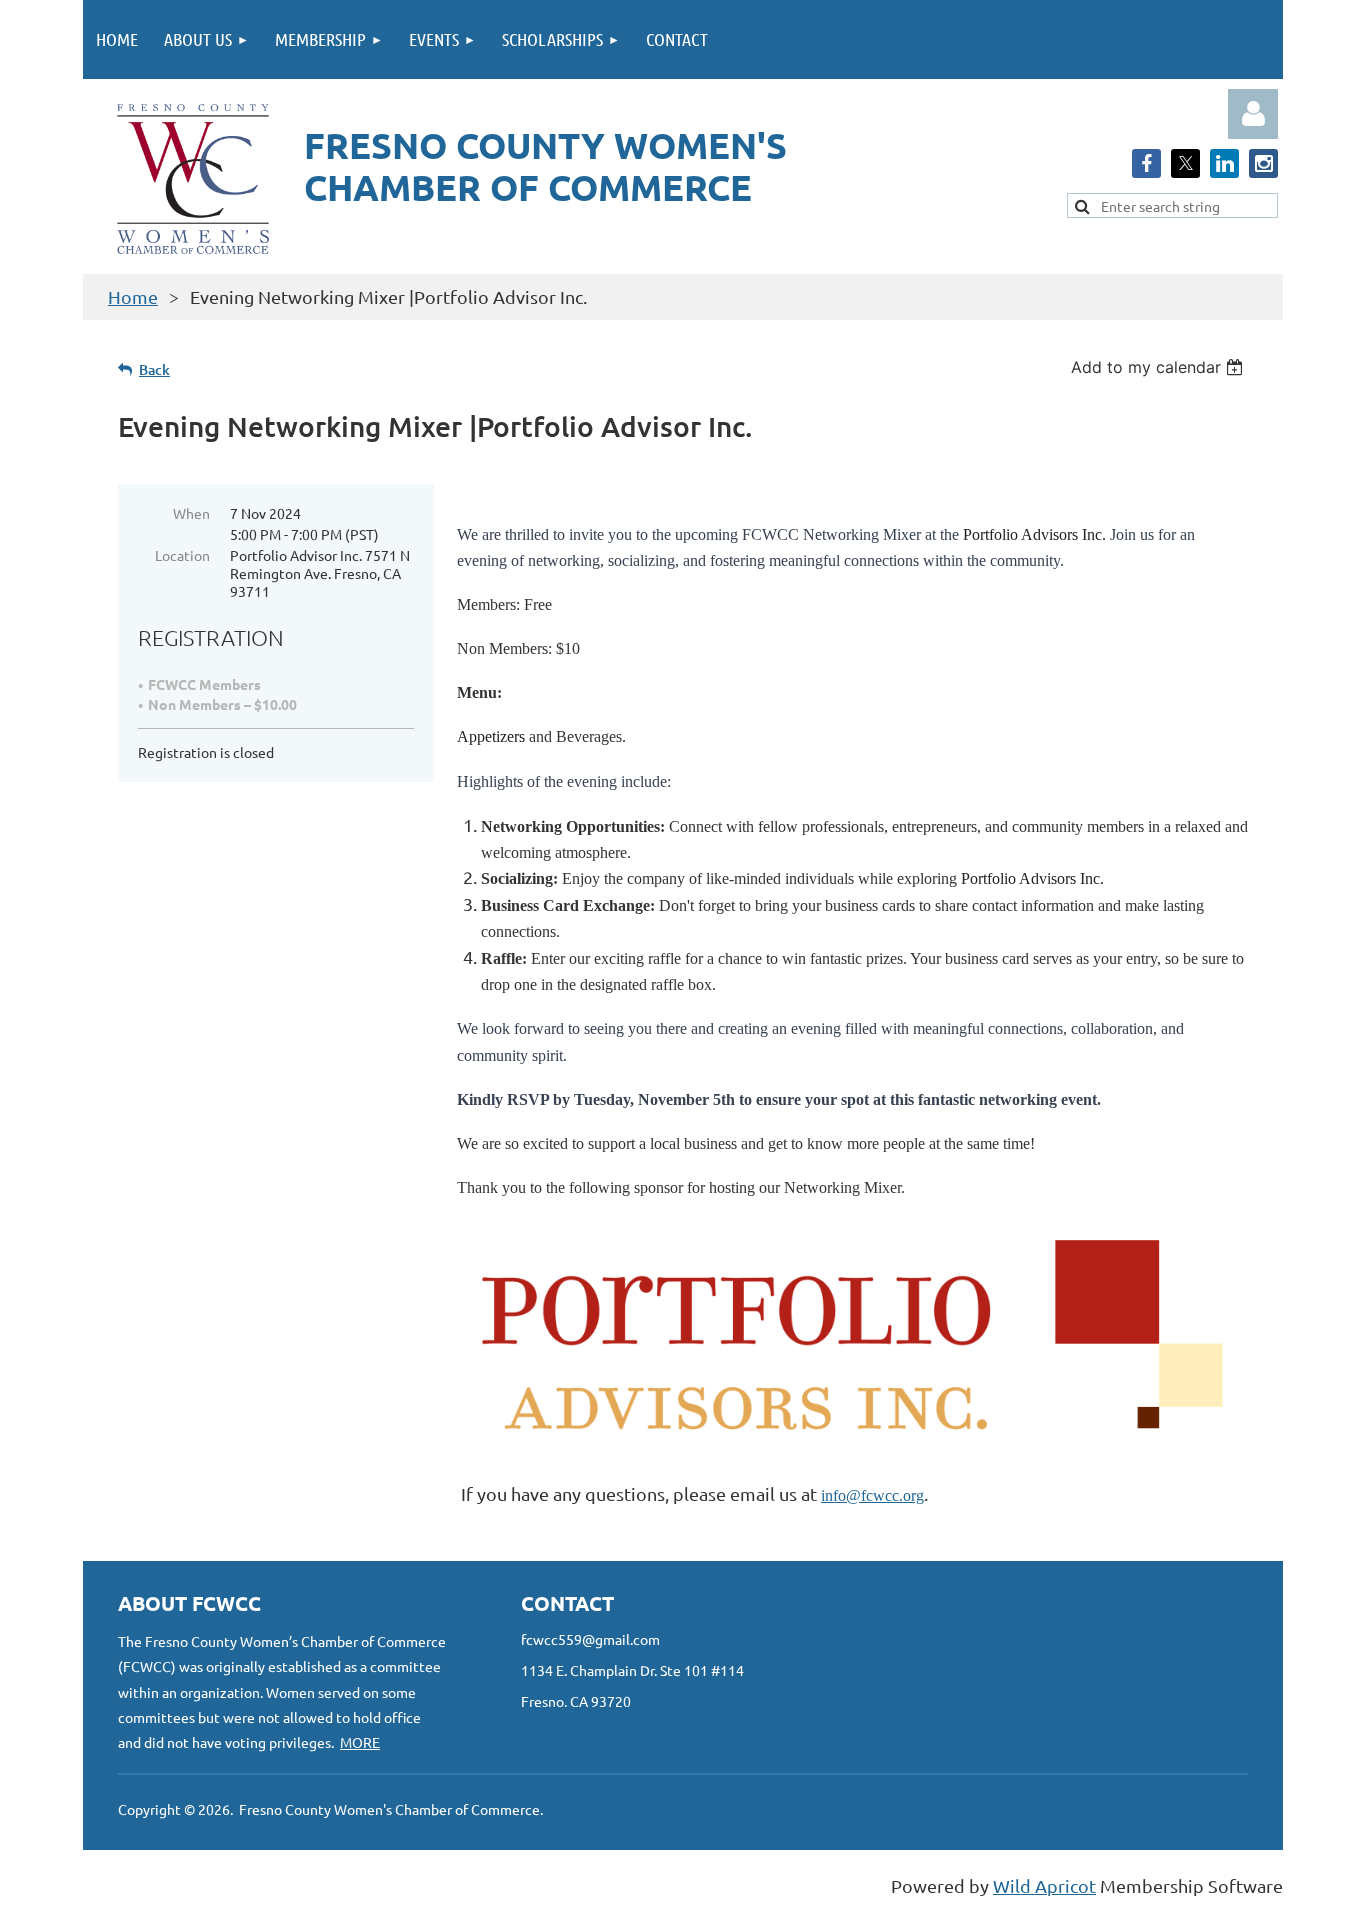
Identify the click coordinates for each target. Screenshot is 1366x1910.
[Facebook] (1146, 163)
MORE (360, 1742)
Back (154, 369)
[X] (1185, 163)
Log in (1253, 114)
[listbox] (1159, 367)
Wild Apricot (1044, 1885)
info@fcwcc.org (872, 1495)
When (191, 513)
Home (133, 296)
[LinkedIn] (1224, 163)
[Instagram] (1263, 163)
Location (182, 555)
